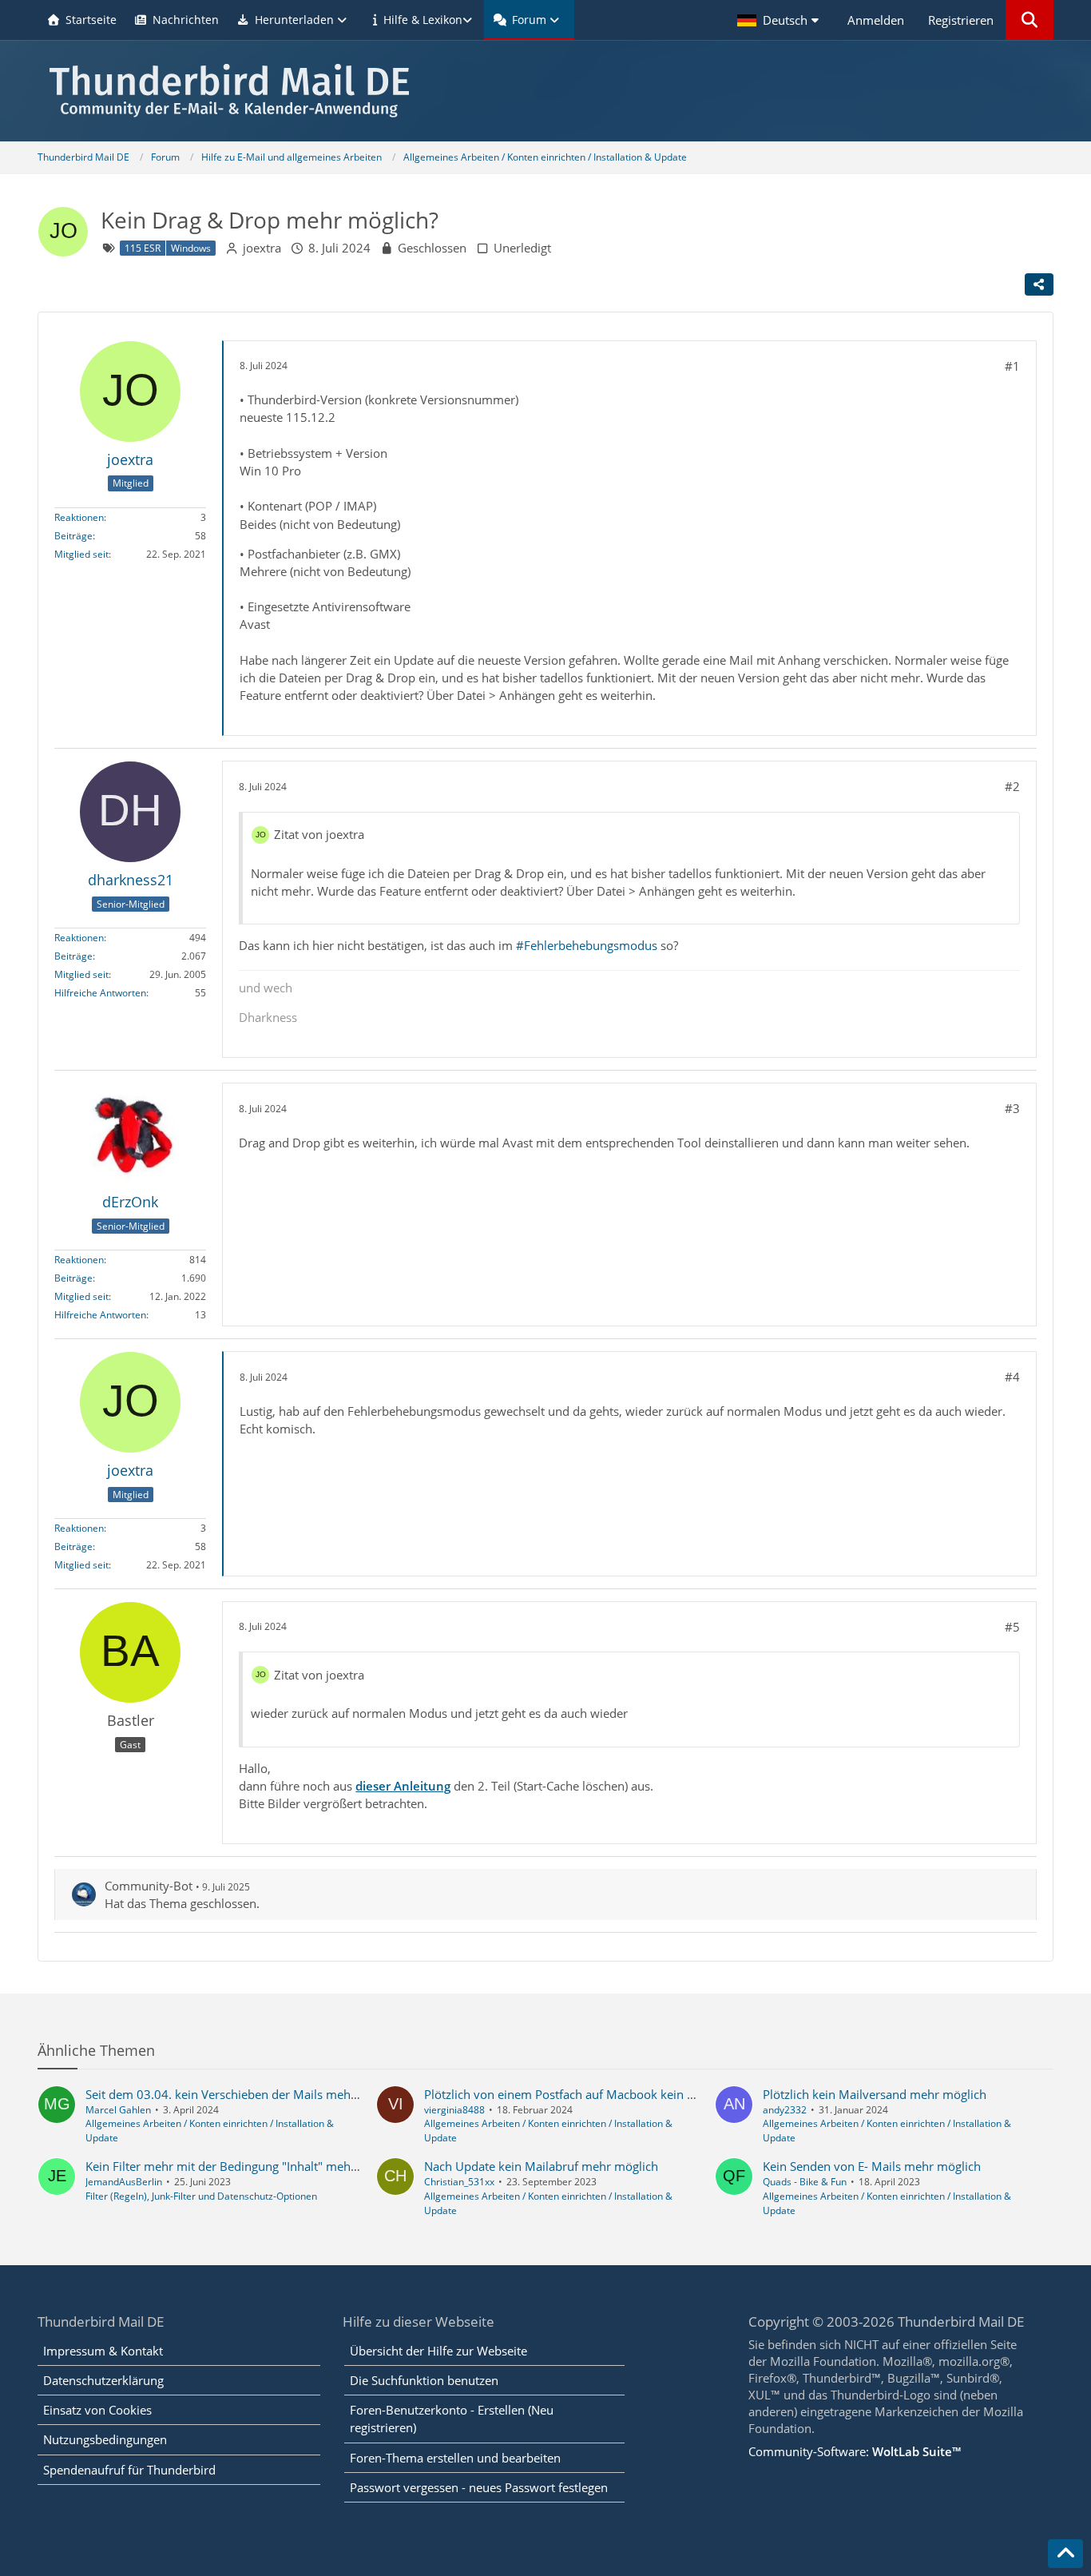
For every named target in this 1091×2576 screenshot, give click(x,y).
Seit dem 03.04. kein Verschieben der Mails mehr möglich (244, 2094)
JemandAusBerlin (124, 2182)
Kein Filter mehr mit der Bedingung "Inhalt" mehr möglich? (246, 2166)
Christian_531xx (459, 2182)
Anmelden (876, 20)
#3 (1012, 1108)
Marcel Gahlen (118, 2110)
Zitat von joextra (319, 834)
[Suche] (1030, 20)
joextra (262, 248)
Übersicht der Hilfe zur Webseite (438, 2351)
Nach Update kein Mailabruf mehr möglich (541, 2166)
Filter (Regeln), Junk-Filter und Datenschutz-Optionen (201, 2196)
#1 (1012, 366)
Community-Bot (149, 1886)
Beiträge (73, 536)
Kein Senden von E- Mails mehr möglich (872, 2166)
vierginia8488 (454, 2110)
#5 (1012, 1627)
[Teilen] (1039, 284)
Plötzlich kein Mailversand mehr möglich (875, 2094)
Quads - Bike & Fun (805, 2182)
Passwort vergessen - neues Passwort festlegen (479, 2487)
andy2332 (785, 2110)
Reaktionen (79, 517)
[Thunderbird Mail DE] (545, 91)
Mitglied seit (81, 554)
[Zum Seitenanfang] (1065, 2554)
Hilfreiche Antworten (100, 993)
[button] (780, 20)
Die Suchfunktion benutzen (424, 2380)
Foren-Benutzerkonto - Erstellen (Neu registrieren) (452, 2419)
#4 (1012, 1377)
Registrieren (961, 20)
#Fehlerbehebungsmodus (587, 945)
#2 (1012, 786)
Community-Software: (855, 2451)
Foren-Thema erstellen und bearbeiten (455, 2458)
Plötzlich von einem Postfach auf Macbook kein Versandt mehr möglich (620, 2094)
